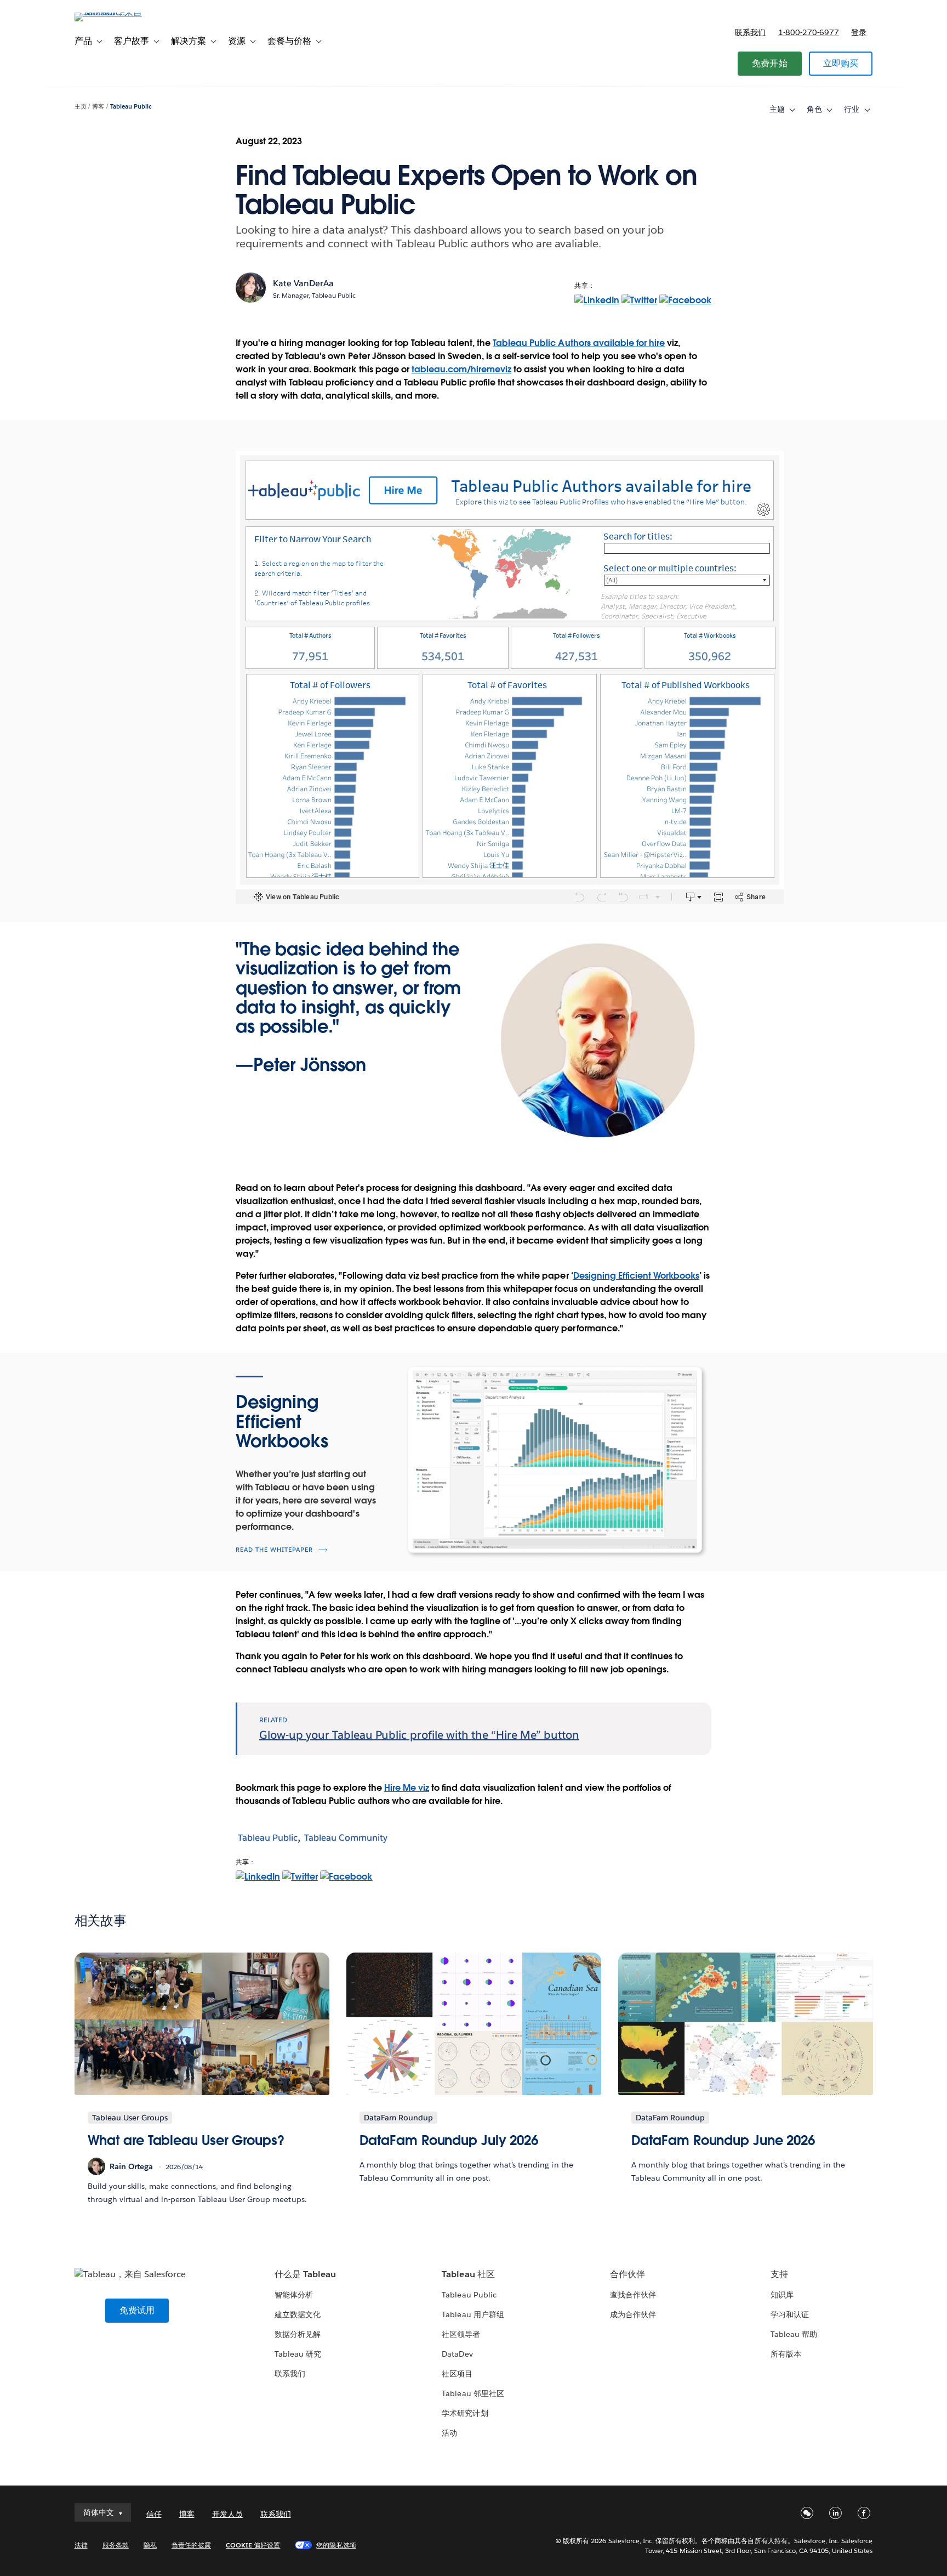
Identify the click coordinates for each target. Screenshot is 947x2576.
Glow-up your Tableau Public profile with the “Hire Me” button (419, 1735)
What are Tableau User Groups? (186, 2140)
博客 (98, 107)
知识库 (782, 2295)
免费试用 (137, 2310)
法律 (81, 2545)
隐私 (150, 2545)
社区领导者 (461, 2334)
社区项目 (457, 2374)
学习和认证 (790, 2314)
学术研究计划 (465, 2413)
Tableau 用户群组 (473, 2314)
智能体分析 (294, 2295)
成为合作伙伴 (633, 2314)
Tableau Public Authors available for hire (579, 343)
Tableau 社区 (468, 2274)
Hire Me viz (407, 1788)
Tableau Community (346, 1838)
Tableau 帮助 (794, 2334)
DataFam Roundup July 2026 (449, 2140)
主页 (81, 107)
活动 (449, 2433)
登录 (859, 32)
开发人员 (227, 2514)
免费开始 (770, 63)
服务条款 (116, 2545)
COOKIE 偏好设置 (253, 2545)
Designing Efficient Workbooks (637, 1276)
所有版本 (786, 2354)
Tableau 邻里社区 (473, 2393)
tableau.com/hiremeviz (461, 369)
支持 (779, 2274)
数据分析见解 (298, 2334)
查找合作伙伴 (633, 2295)
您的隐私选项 (336, 2545)
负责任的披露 (191, 2545)
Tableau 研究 (298, 2354)
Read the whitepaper (274, 1550)
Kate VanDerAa (303, 283)
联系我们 (750, 32)
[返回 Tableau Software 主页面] (121, 12)
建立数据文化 (298, 2314)
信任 (154, 2514)
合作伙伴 (627, 2274)
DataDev (457, 2354)
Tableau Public (131, 107)
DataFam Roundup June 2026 (723, 2140)
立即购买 (841, 63)
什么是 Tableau (305, 2274)
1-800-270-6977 (809, 32)
